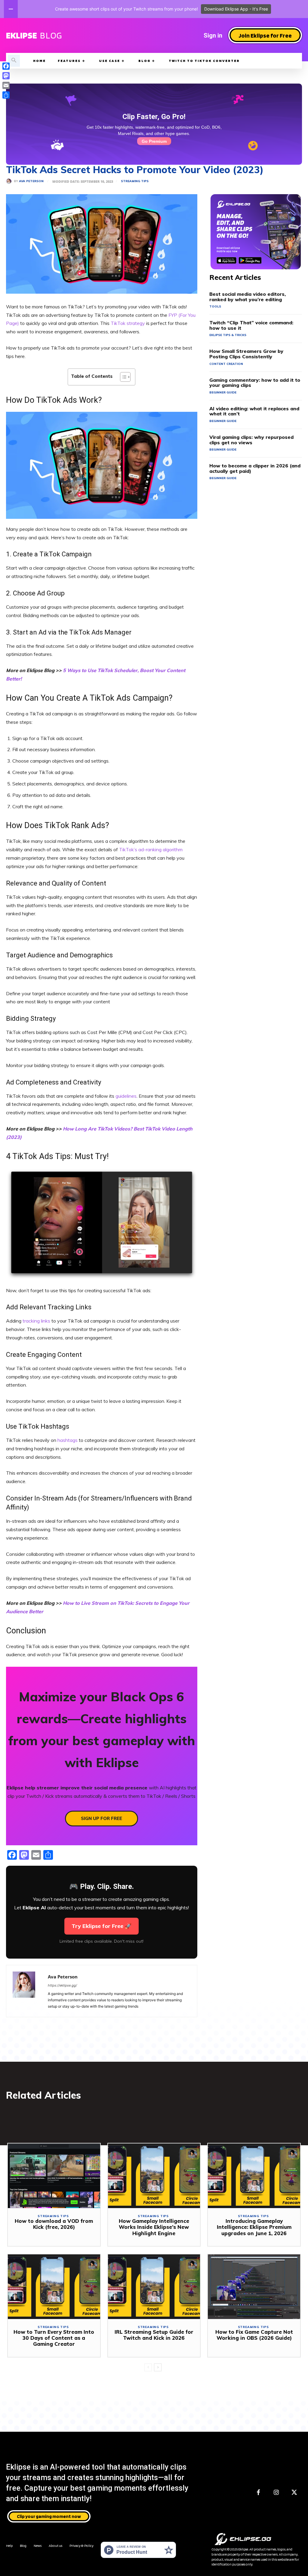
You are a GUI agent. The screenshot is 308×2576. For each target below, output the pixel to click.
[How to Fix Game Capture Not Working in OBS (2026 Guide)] (254, 2287)
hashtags (68, 1440)
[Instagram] (276, 2493)
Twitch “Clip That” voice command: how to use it (251, 325)
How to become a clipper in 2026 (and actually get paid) (255, 468)
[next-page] (158, 2367)
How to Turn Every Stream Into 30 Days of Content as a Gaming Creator (54, 2338)
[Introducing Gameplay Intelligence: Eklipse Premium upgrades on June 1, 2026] (254, 2176)
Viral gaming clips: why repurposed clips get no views (251, 440)
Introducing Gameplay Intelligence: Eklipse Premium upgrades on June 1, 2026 (254, 2227)
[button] (14, 61)
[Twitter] (294, 2493)
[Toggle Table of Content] (122, 377)
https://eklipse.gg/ (62, 1985)
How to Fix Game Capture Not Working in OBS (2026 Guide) (254, 2335)
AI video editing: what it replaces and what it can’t (254, 411)
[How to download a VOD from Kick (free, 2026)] (54, 2176)
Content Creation (226, 364)
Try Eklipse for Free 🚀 (102, 1926)
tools (215, 306)
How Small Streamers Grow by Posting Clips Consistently (246, 354)
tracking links (36, 1321)
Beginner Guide (223, 392)
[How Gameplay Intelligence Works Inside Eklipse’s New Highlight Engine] (154, 2176)
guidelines (126, 1096)
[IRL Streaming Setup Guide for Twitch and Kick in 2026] (154, 2287)
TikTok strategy (128, 323)
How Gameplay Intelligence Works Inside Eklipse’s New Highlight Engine (154, 2227)
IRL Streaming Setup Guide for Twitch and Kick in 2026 (154, 2335)
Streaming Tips (135, 181)
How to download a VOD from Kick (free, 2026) (54, 2224)
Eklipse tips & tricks (228, 335)
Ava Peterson (31, 181)
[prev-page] (148, 2367)
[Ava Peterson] (10, 181)
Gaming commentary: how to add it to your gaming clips (255, 383)
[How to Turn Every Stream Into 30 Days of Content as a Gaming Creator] (54, 2287)
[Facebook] (258, 2493)
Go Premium (154, 141)
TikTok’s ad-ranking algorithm (151, 849)
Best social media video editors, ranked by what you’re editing (248, 297)
